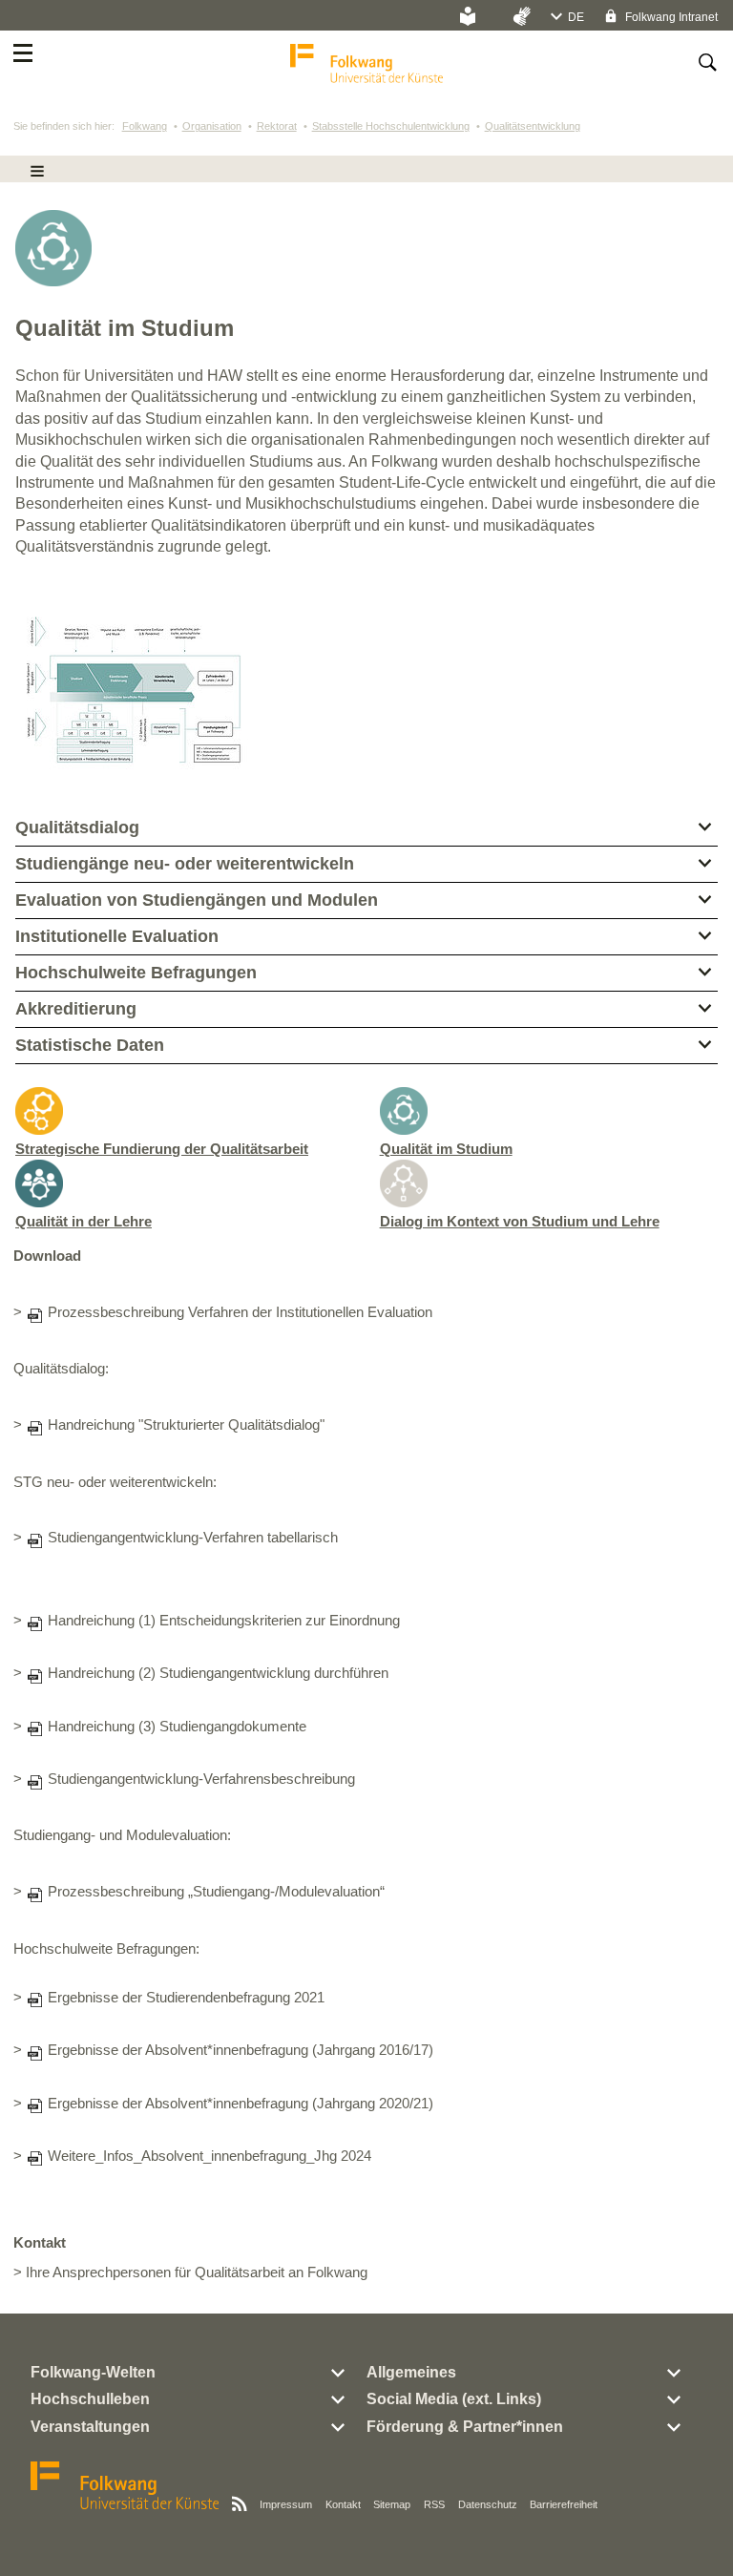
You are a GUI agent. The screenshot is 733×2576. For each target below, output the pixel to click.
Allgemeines (411, 2372)
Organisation (212, 126)
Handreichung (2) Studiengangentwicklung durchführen (218, 1673)
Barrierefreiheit (564, 2504)
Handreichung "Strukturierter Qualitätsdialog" (186, 1425)
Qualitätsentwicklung (533, 126)
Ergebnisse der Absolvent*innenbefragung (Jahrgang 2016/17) (241, 2050)
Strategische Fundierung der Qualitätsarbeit (162, 1149)
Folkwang (145, 126)
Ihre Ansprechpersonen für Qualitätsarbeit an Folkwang (197, 2272)
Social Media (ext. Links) (454, 2399)
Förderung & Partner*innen (465, 2427)
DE (576, 17)
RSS (434, 2504)
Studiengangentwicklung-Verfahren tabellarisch (193, 1538)
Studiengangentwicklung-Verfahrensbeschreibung (201, 1779)
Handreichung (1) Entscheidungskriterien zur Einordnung (224, 1621)
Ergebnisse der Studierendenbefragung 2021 (186, 1998)
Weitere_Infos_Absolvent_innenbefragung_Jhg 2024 (209, 2156)
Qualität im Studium (446, 1149)
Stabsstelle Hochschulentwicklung (391, 126)
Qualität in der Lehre (84, 1221)
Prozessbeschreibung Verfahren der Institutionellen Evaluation (240, 1312)
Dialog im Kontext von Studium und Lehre (520, 1221)
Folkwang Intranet (670, 17)
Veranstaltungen (90, 2427)
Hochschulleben (90, 2399)
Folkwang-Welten (93, 2372)
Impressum (286, 2504)
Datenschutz (488, 2504)
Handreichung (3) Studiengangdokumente (177, 1727)
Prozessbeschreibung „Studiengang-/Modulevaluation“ (216, 1892)
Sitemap (392, 2504)
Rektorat (277, 126)
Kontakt (343, 2504)
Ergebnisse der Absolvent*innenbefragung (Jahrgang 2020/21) (241, 2104)
